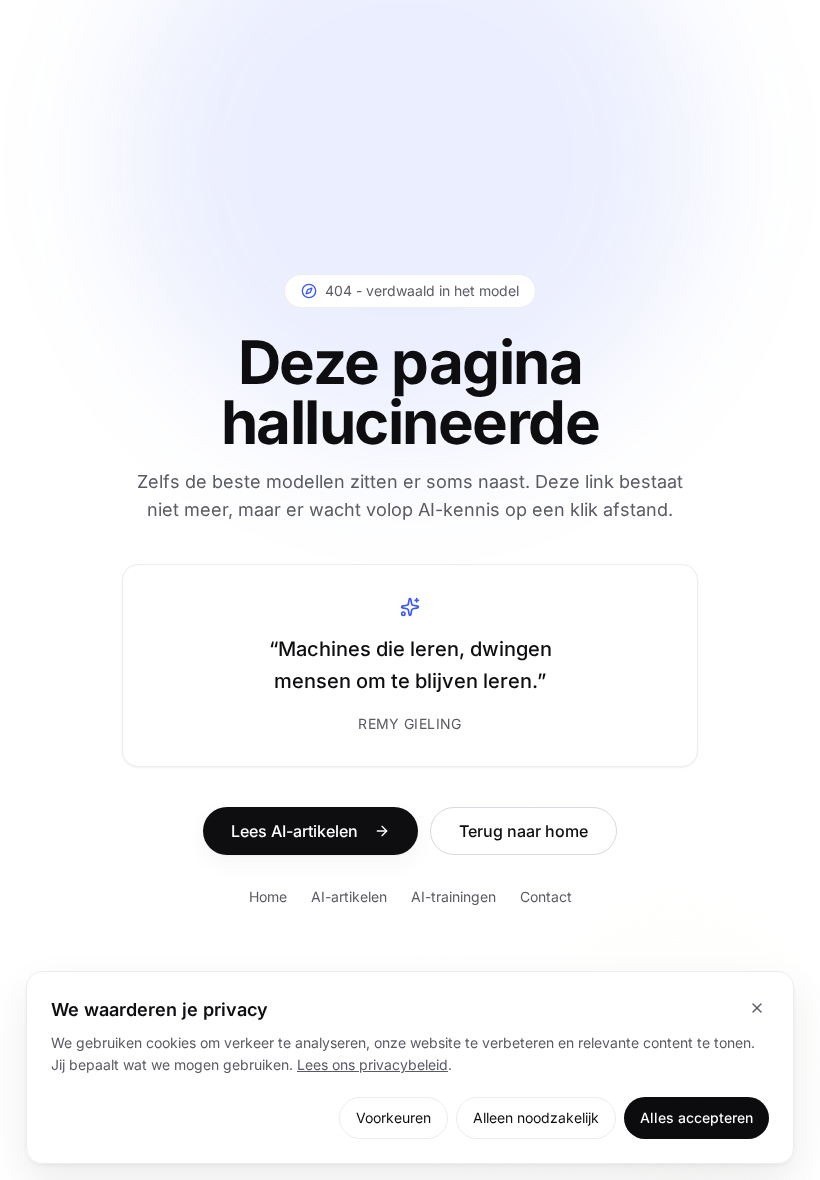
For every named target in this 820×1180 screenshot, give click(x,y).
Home (268, 896)
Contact (546, 896)
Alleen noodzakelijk (536, 1117)
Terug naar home (523, 831)
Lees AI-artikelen (294, 831)
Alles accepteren (696, 1117)
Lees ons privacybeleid (372, 1064)
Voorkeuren (393, 1117)
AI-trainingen (453, 896)
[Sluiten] (757, 1008)
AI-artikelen (349, 896)
